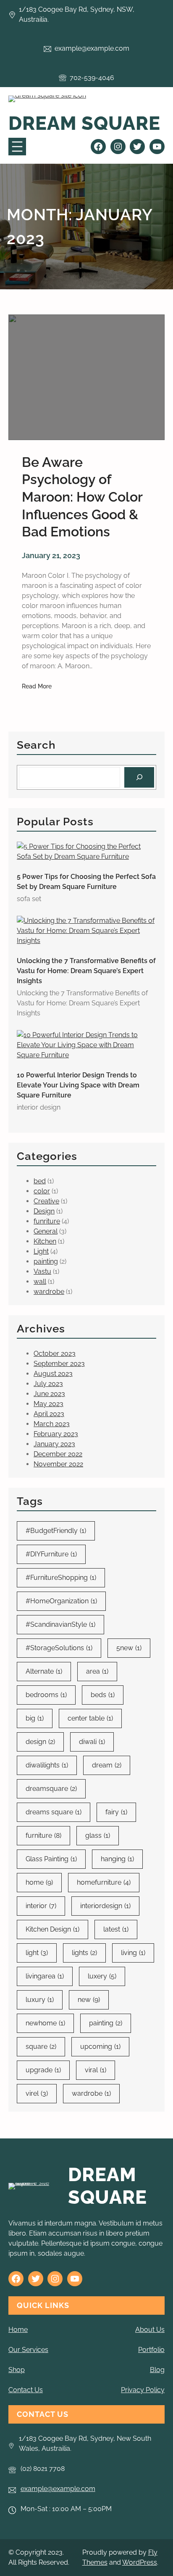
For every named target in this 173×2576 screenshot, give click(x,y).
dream (107, 1765)
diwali (92, 1742)
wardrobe (49, 1292)
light (37, 1953)
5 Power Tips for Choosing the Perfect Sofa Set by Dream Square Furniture (86, 882)
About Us (150, 2330)
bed (40, 1181)
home (39, 1882)
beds (103, 1695)
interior (41, 1906)
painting (46, 1261)
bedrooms (46, 1695)
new (89, 2000)
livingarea (45, 1976)
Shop (17, 2370)
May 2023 (48, 1404)
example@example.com (58, 2489)
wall (40, 1282)
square (41, 2047)
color (42, 1191)
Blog (157, 2370)
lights (84, 1953)
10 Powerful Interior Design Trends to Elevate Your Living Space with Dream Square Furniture (78, 1085)
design (40, 1742)
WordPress (140, 2562)
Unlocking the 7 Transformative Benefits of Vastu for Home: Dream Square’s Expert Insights (86, 971)
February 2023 (56, 1434)
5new (129, 1648)
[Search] (139, 777)
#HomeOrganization (61, 1601)
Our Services (28, 2350)
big (35, 1718)
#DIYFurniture (51, 1554)
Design (44, 1211)
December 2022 (58, 1454)
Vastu (42, 1271)
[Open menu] (17, 147)
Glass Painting (51, 1859)
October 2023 (55, 1354)
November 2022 (58, 1464)
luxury (40, 2000)
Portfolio (151, 2350)
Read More (37, 687)
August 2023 (53, 1374)
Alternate (44, 1671)
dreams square (54, 1812)
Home (18, 2330)
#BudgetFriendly (56, 1531)
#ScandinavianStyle (60, 1624)
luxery (102, 1976)
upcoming (100, 2047)
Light (41, 1251)
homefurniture (104, 1882)
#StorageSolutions (59, 1648)
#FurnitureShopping (61, 1578)
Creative (46, 1201)
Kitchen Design (52, 1929)
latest (116, 1929)
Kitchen (45, 1241)
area (97, 1671)
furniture (43, 1835)
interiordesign (105, 1906)
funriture (47, 1221)
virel (37, 2093)
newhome (45, 2023)
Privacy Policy (143, 2390)
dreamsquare (51, 1789)
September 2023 (59, 1364)
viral (96, 2070)
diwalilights (47, 1765)
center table (90, 1718)
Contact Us (26, 2390)
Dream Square (84, 123)
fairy (116, 1812)
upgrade (43, 2070)
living (133, 1953)
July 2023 (48, 1384)
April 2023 (49, 1414)
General (46, 1231)
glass (98, 1835)
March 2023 (52, 1424)
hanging (117, 1859)
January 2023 (54, 1444)
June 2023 (49, 1394)
